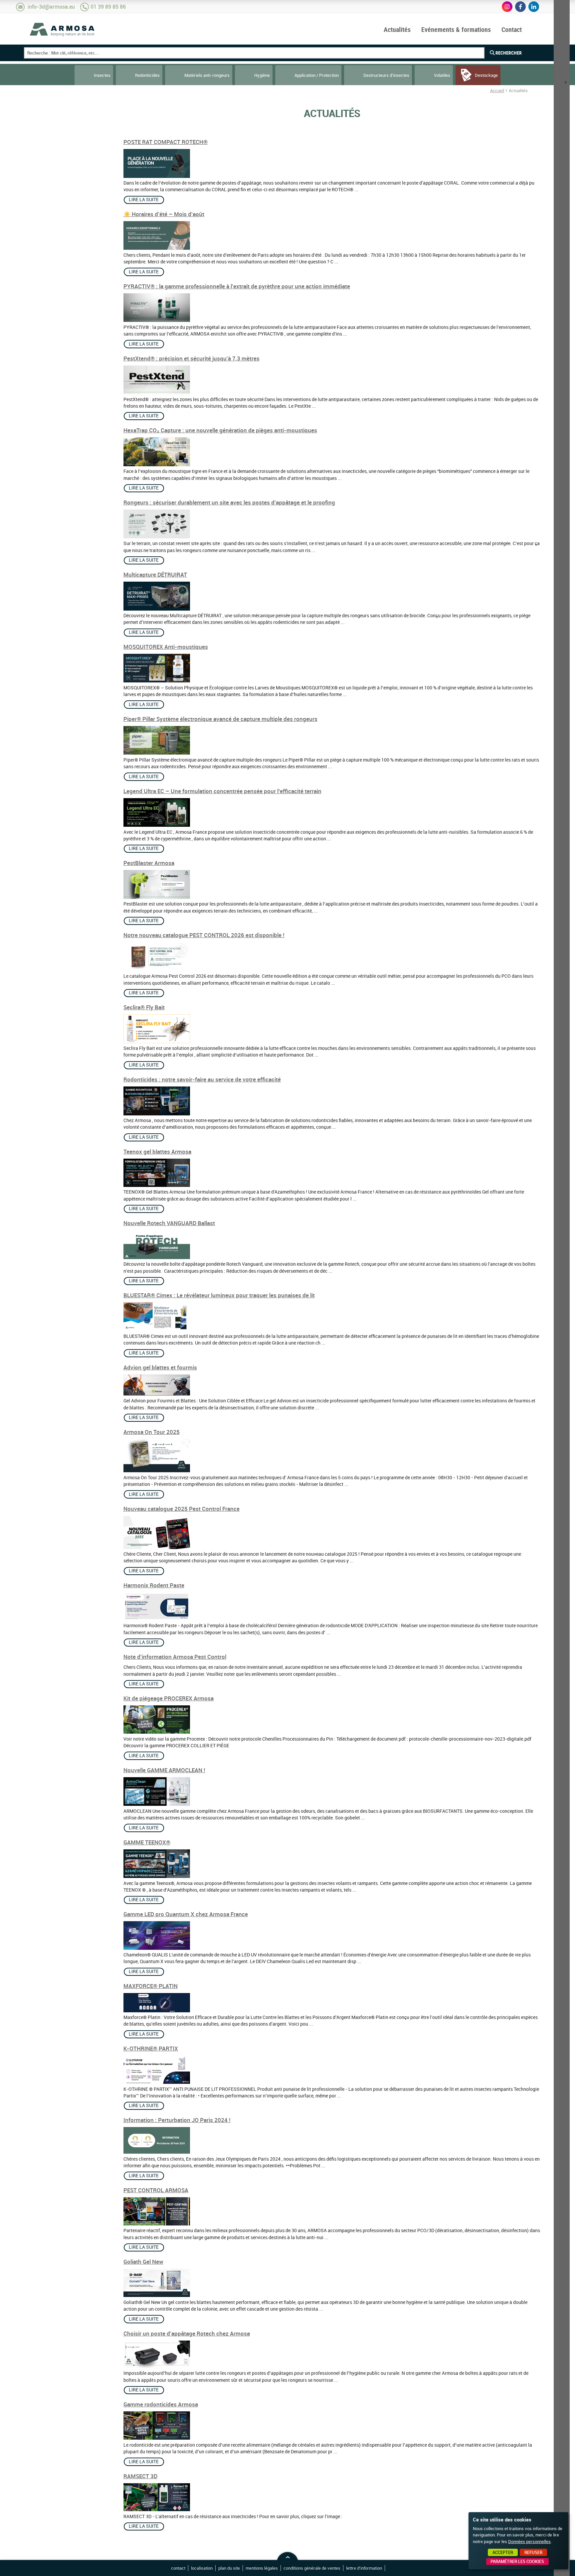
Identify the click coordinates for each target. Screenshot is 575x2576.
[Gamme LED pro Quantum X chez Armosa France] (157, 1948)
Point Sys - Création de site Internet (397, 2569)
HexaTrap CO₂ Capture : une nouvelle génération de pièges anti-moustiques (220, 430)
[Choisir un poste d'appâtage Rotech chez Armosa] (157, 2366)
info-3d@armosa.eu (51, 7)
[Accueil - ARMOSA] (63, 29)
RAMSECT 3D (140, 2476)
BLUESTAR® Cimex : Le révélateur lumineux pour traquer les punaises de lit (219, 1295)
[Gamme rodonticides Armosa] (157, 2438)
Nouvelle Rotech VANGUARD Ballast (169, 1223)
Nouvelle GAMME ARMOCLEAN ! (164, 1770)
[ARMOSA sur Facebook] (520, 7)
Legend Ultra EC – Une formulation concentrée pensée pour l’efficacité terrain (222, 791)
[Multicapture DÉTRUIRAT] (157, 609)
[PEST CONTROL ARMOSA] (157, 2224)
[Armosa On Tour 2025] (157, 1471)
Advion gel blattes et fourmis (160, 1367)
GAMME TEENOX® (147, 1842)
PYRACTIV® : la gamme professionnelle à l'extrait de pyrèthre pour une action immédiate (237, 286)
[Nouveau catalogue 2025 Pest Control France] (157, 1547)
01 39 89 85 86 (108, 7)
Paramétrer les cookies (517, 2561)
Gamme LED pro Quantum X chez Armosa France (186, 1914)
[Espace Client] (562, 24)
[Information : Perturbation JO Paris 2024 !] (157, 2152)
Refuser (533, 2552)
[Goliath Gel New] (157, 2295)
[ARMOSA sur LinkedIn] (534, 7)
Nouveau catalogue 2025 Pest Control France (182, 1509)
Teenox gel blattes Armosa (157, 1151)
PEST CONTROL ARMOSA (156, 2190)
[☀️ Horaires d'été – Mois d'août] (157, 248)
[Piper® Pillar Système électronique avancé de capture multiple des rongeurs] (157, 753)
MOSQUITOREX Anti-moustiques (166, 647)
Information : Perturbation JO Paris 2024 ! (177, 2120)
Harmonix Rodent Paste (154, 1585)
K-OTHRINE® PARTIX (151, 2048)
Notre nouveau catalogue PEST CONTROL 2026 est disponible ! (204, 935)
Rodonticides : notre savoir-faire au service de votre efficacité (202, 1079)
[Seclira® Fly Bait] (157, 1042)
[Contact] (562, 98)
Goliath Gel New (143, 2262)
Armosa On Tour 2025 (152, 1432)
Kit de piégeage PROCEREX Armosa (169, 1698)
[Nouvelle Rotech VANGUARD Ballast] (157, 1257)
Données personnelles (529, 2541)
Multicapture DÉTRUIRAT (155, 574)
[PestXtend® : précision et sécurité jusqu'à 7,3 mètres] (157, 392)
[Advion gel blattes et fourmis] (157, 1394)
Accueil (497, 90)
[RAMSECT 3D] (157, 2509)
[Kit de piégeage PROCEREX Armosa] (157, 1732)
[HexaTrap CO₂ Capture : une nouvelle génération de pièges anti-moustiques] (157, 465)
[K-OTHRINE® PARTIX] (157, 2082)
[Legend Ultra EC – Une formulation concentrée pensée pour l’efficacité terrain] (157, 825)
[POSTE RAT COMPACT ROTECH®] (157, 176)
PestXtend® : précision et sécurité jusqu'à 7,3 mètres (192, 358)
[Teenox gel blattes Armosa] (157, 1185)
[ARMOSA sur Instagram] (507, 7)
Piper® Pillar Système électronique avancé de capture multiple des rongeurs (220, 719)
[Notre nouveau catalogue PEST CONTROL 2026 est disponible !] (157, 969)
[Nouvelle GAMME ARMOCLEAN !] (157, 1804)
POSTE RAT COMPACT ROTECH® (166, 142)
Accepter (503, 2552)
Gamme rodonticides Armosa (161, 2404)
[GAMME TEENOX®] (157, 1876)
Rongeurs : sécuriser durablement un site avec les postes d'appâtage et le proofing (229, 502)
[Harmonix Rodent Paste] (157, 1619)
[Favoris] (562, 43)
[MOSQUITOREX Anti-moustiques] (157, 681)
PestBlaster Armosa (149, 863)
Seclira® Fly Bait (144, 1007)
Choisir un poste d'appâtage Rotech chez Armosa (187, 2333)
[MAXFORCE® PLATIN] (157, 2011)
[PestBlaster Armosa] (157, 897)
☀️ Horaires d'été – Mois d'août (164, 214)
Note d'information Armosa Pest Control (175, 1657)
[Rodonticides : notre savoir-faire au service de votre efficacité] (157, 1114)
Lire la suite (144, 200)
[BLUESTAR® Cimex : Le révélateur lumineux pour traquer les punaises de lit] (157, 1330)
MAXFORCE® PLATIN (151, 1986)
